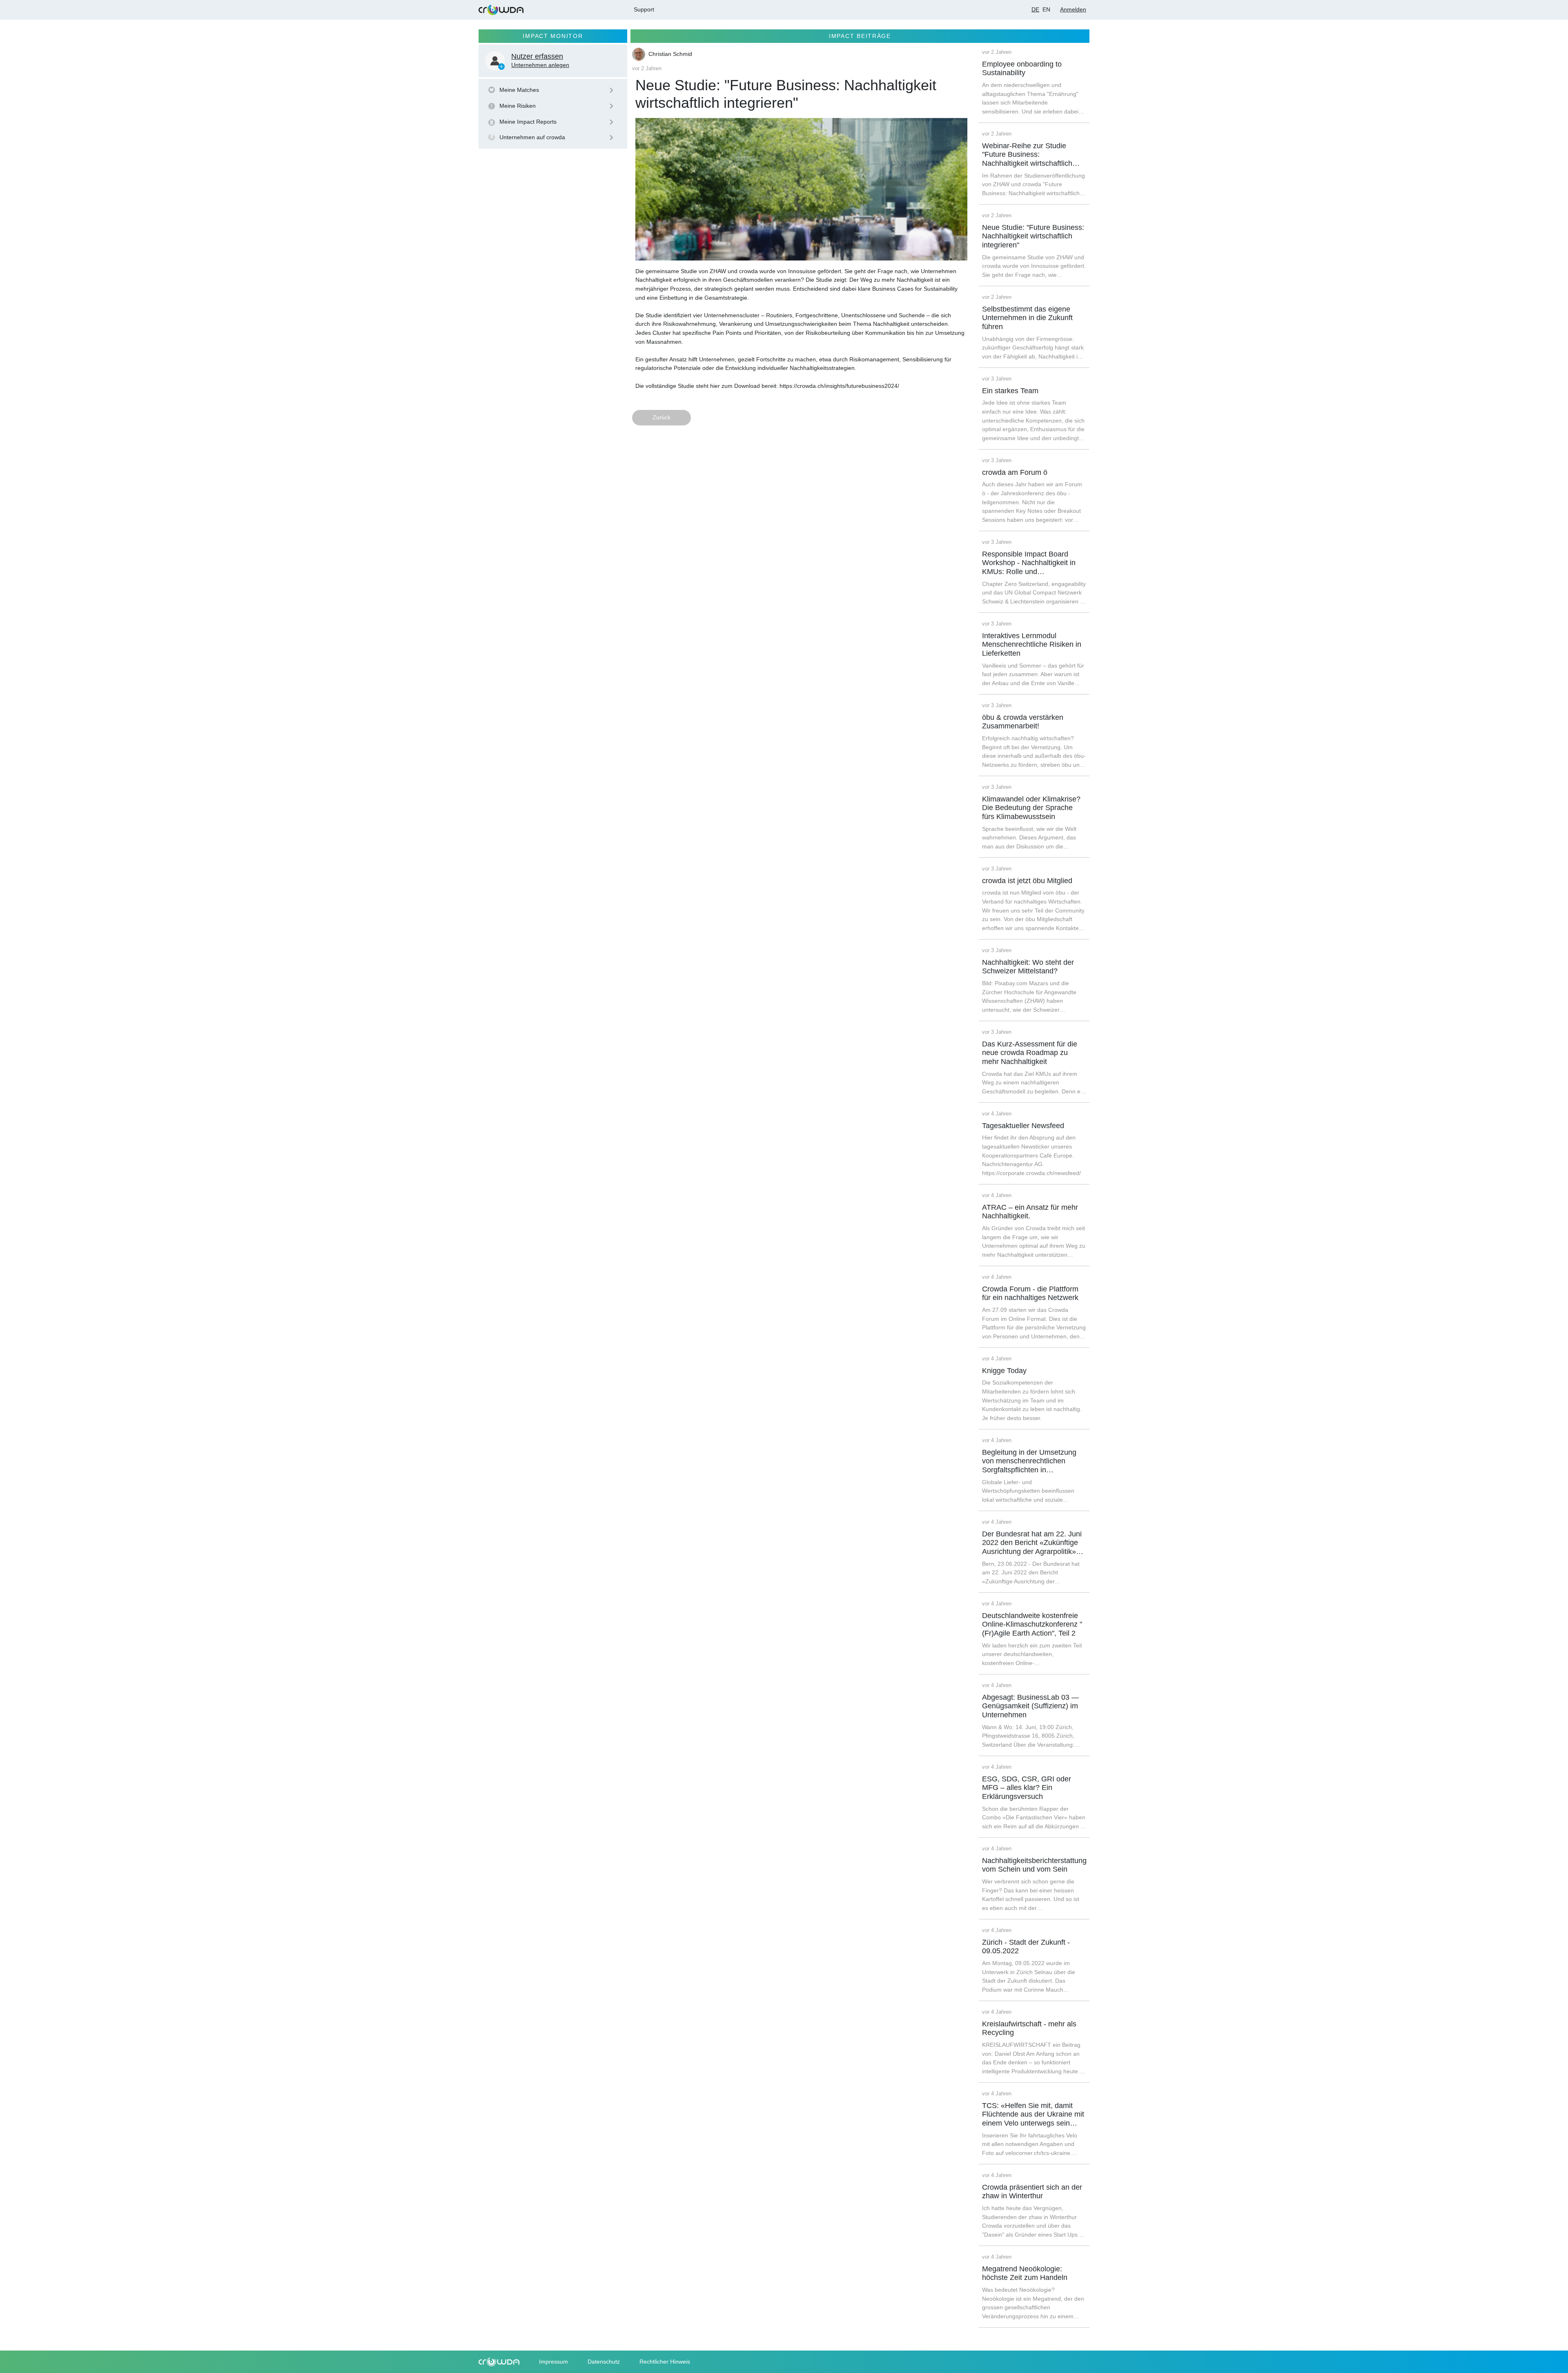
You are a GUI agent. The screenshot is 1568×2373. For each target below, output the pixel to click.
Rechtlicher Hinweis (665, 2362)
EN (1046, 9)
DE (1035, 9)
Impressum (553, 2362)
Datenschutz (604, 2362)
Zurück (661, 417)
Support (644, 9)
